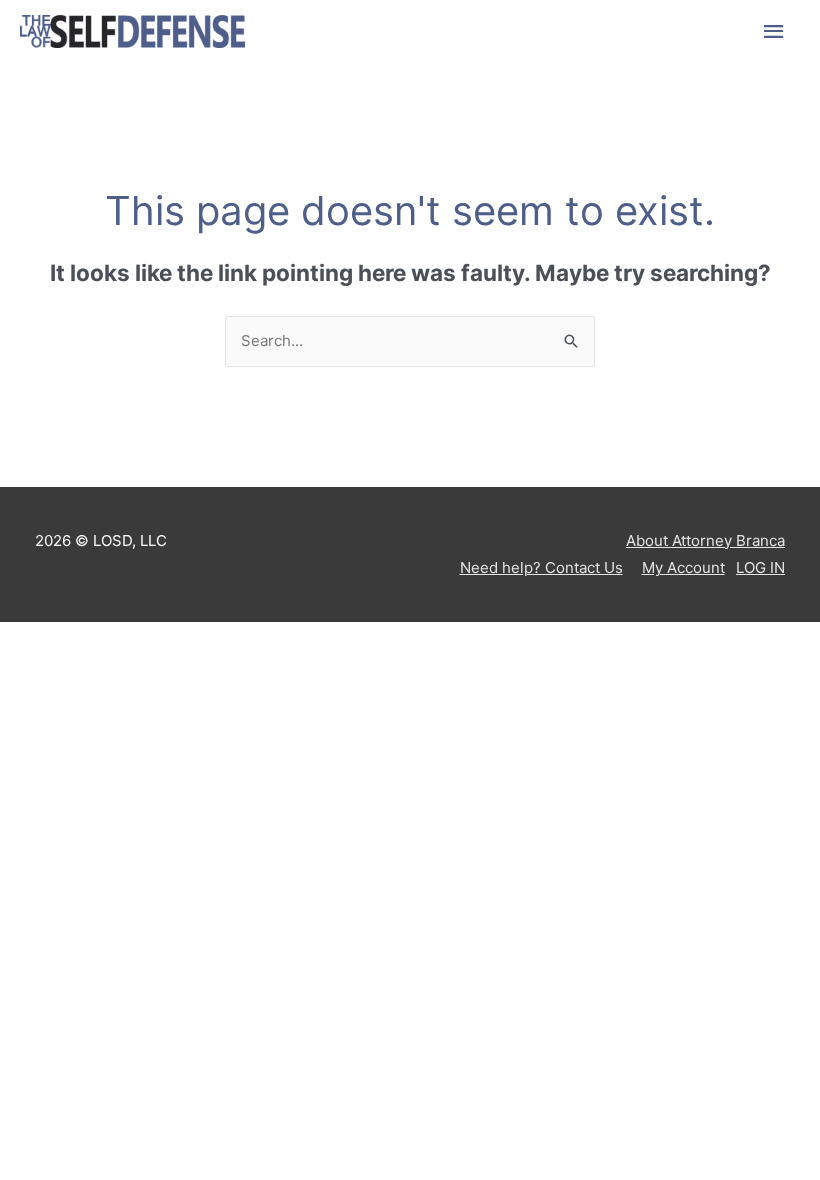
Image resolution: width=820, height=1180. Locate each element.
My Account (683, 567)
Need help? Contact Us (541, 567)
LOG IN (760, 567)
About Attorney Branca (705, 540)
